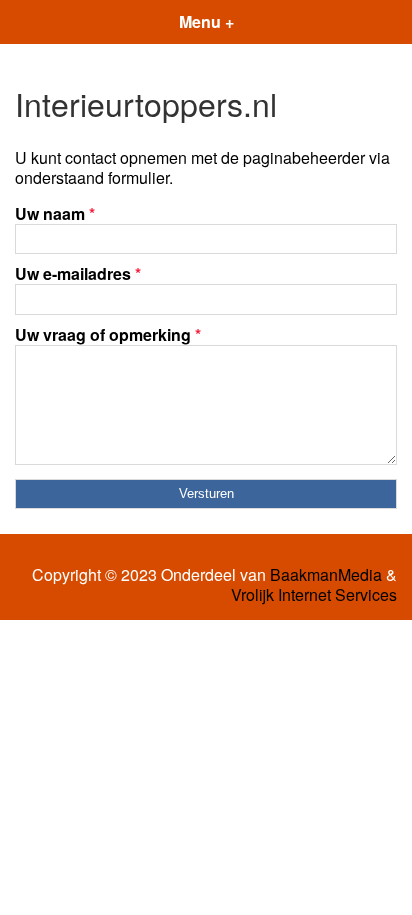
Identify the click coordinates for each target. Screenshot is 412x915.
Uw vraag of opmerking (108, 334)
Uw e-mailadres (78, 273)
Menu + (206, 21)
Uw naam (55, 213)
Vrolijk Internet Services (314, 595)
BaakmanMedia (326, 575)
